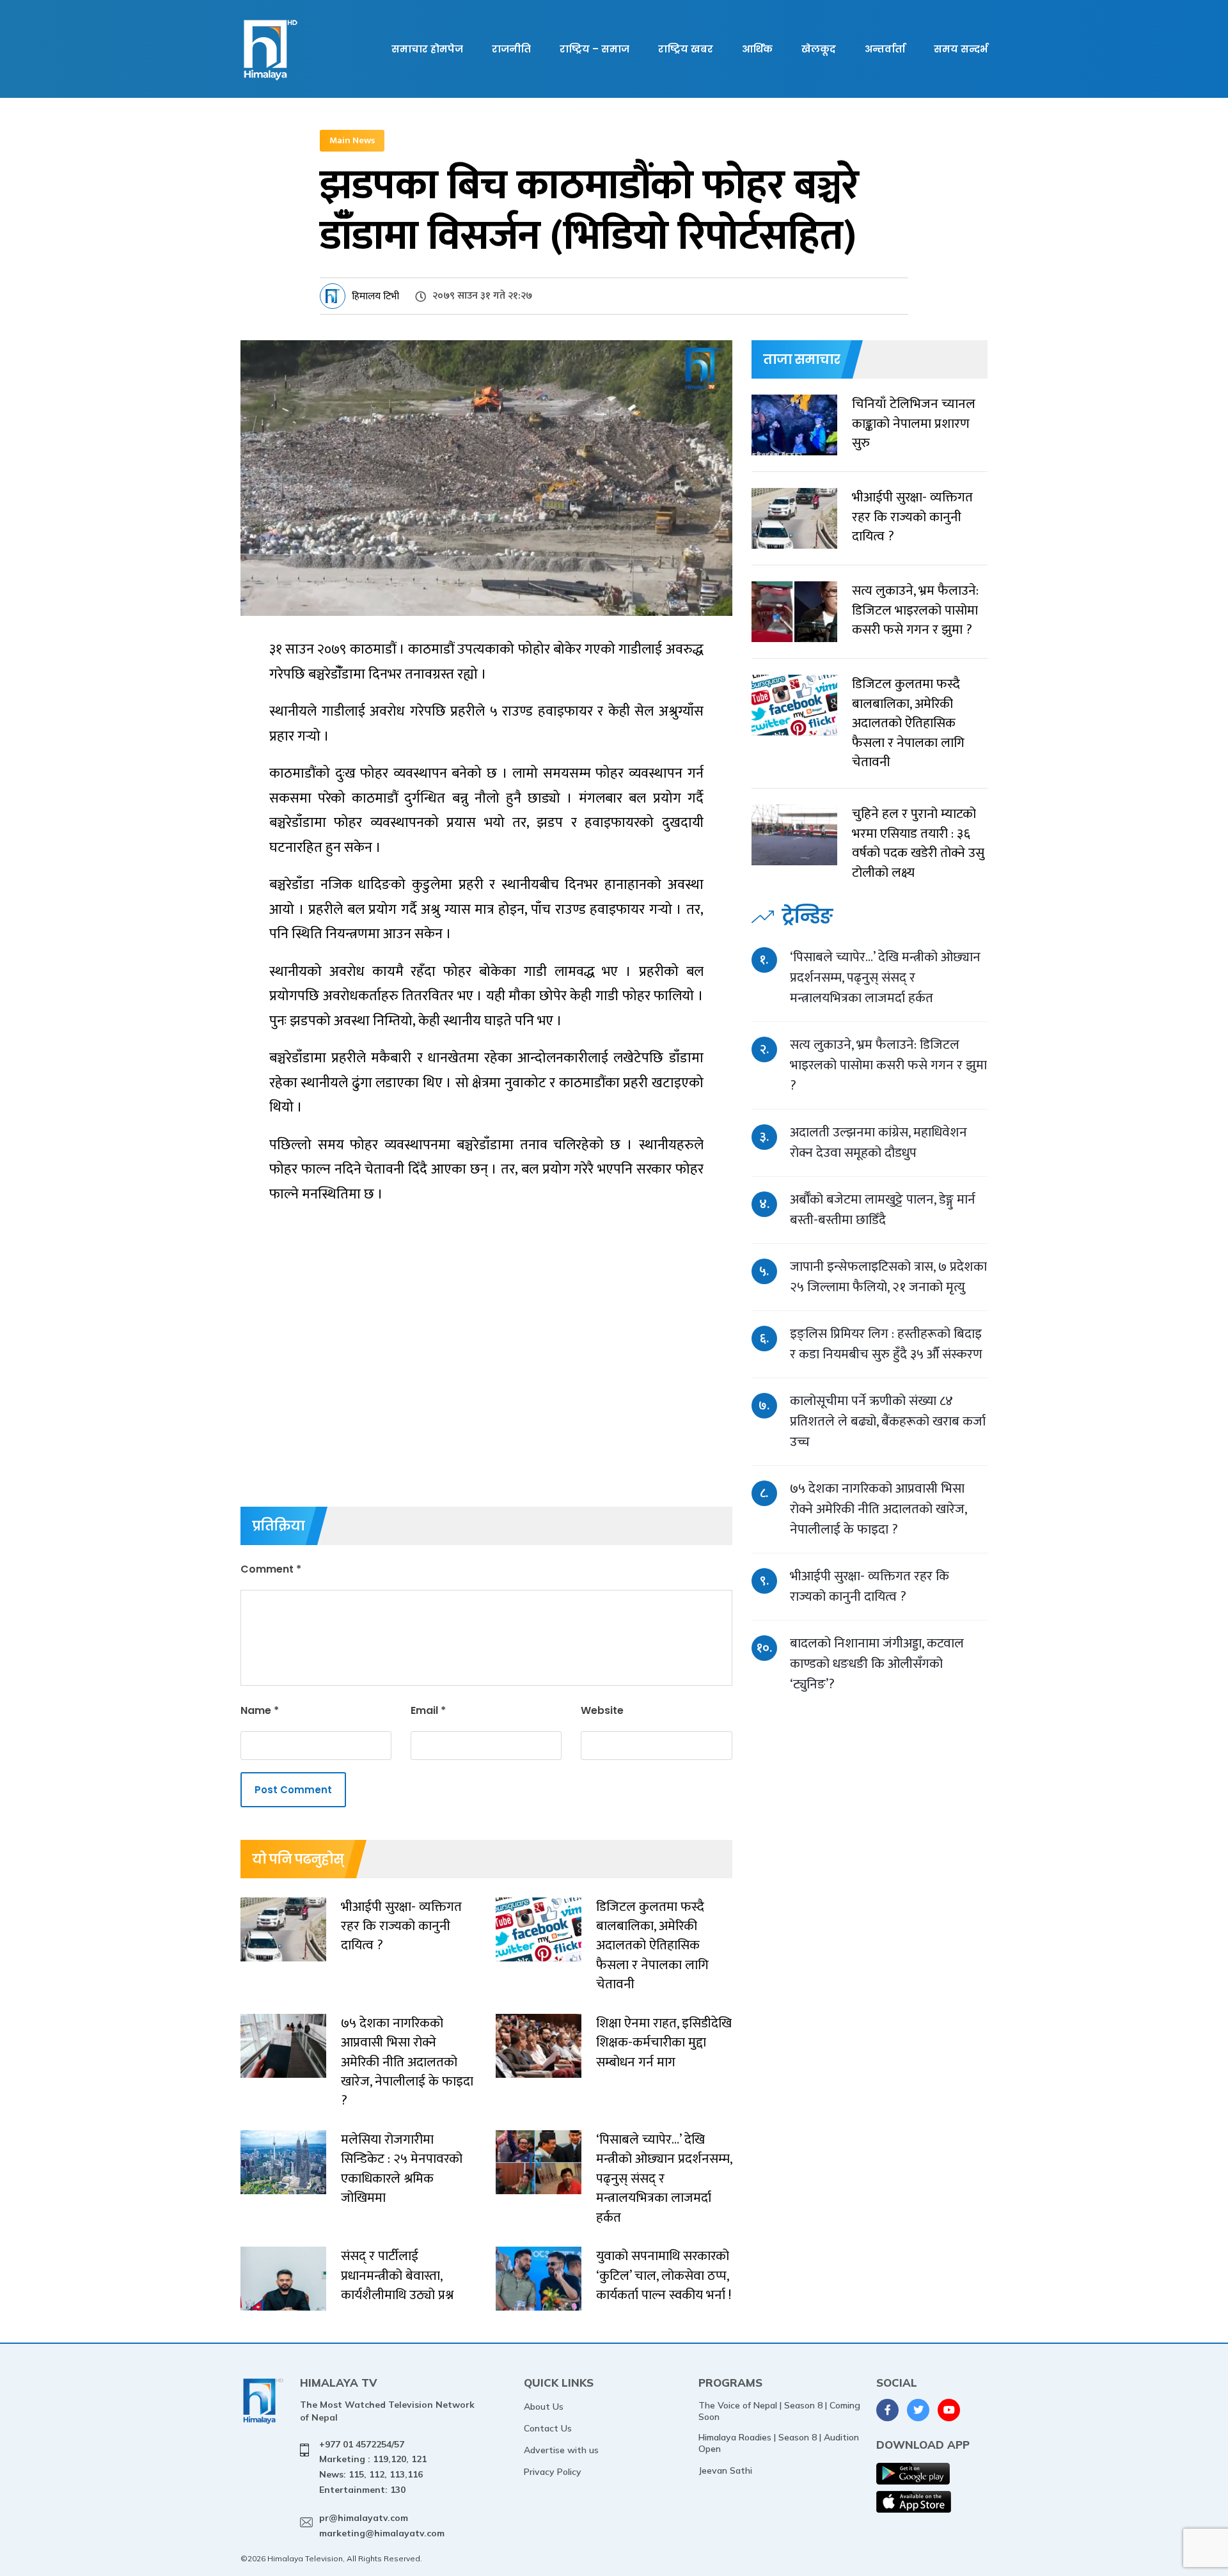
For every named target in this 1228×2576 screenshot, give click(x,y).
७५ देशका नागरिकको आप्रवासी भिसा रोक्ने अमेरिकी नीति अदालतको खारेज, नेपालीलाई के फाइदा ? (878, 1509)
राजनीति (511, 49)
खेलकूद (819, 49)
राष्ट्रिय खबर (686, 49)
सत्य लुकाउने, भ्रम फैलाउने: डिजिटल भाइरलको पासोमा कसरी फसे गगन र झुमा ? (888, 1065)
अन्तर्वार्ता (885, 49)
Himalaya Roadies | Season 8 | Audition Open (779, 2443)
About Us (544, 2407)
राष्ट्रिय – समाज (594, 49)
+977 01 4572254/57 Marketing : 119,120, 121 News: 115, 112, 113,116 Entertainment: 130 (373, 2467)
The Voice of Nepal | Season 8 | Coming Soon (779, 2411)
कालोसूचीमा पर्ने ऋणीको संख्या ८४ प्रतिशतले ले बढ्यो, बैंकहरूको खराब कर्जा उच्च (888, 1421)
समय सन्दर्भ (961, 49)
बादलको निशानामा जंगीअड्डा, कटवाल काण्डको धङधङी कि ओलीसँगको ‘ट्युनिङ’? (877, 1664)
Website (602, 1710)
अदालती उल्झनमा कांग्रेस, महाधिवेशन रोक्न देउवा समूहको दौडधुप (878, 1143)
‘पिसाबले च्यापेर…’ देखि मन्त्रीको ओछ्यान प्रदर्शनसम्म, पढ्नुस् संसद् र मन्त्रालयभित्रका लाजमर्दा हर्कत (885, 978)
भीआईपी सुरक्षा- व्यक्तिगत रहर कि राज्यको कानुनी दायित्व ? (870, 1586)
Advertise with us (561, 2450)
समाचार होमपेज (427, 49)
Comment (271, 1569)
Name (260, 1710)
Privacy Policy (553, 2472)
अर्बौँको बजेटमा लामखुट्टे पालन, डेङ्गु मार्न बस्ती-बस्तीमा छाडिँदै (883, 1210)
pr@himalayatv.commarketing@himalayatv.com (382, 2525)
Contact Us (548, 2428)
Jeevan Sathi (725, 2470)
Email (428, 1710)
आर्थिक (757, 49)
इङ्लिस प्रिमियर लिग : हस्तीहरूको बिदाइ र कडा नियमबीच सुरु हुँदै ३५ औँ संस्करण (886, 1344)
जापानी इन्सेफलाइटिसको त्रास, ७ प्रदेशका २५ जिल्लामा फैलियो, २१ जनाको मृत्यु (888, 1277)
